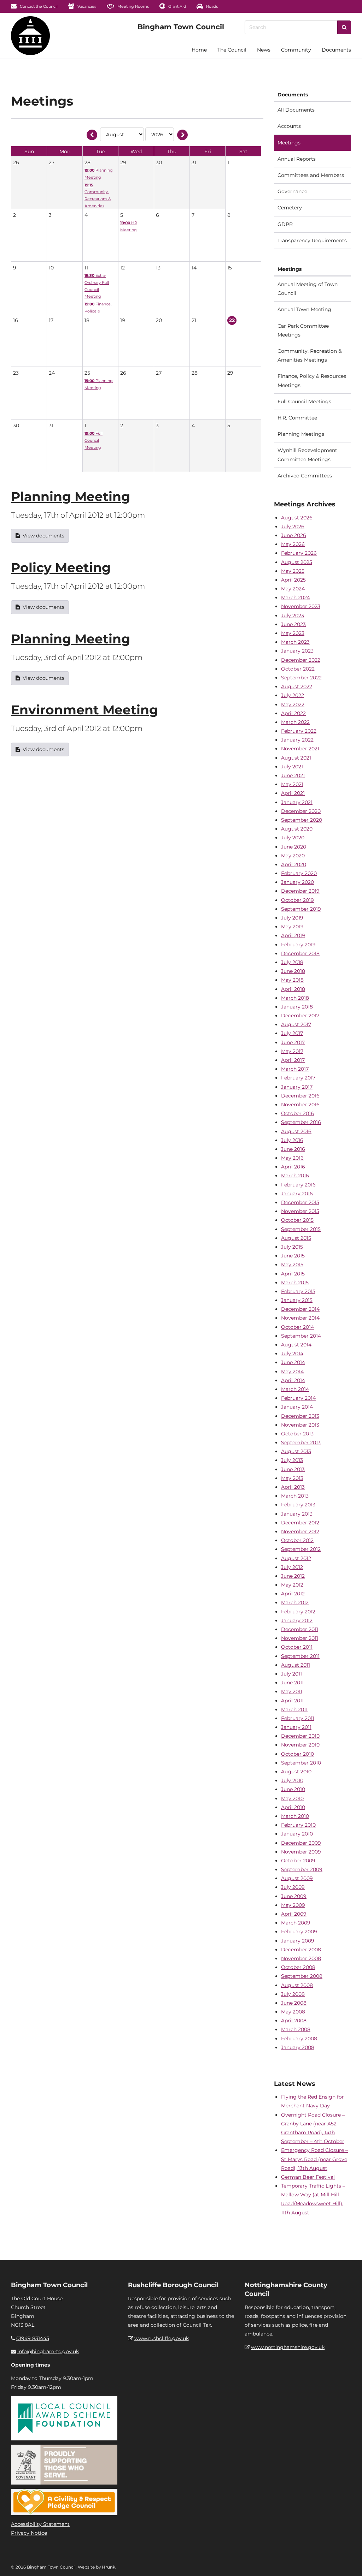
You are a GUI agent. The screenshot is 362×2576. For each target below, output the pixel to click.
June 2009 (294, 1896)
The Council (232, 50)
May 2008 (293, 2012)
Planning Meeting (71, 496)
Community (296, 50)
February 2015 (298, 1291)
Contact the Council (38, 6)
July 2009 (293, 1887)
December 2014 (300, 1309)
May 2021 (292, 784)
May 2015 (292, 1265)
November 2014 (300, 1318)
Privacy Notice (29, 2533)
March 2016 (295, 1176)
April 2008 (294, 2021)
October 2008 (298, 1967)
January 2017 (297, 1087)
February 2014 (298, 1398)
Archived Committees (305, 476)
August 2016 (296, 1131)
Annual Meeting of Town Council (308, 289)
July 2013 (292, 1460)
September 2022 (301, 678)
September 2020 (302, 820)
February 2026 (299, 553)
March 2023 (295, 642)
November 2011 (300, 1638)
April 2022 (293, 713)
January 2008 (298, 2047)
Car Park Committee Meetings (303, 330)
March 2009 (296, 1923)
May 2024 (293, 589)
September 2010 (301, 1763)
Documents (336, 50)
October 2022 (298, 669)
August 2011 (296, 1665)
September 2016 (301, 1122)
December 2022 (301, 660)
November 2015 (300, 1211)
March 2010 (295, 1816)
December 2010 (300, 1736)
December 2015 (300, 1202)
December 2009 (301, 1843)
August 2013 (296, 1451)
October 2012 (297, 1540)
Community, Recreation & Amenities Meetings (310, 355)
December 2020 (301, 811)
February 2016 (298, 1185)
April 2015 (293, 1274)
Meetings (289, 143)
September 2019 (301, 909)
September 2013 (301, 1442)
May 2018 (292, 980)
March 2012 (295, 1602)
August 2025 (297, 562)
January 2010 (297, 1834)
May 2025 (293, 571)
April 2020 (294, 864)
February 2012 (298, 1612)
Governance (292, 191)
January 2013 (297, 1514)
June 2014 (293, 1362)
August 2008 (297, 1985)
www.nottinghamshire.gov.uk (288, 2347)
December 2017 (300, 1016)
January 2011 (296, 1727)
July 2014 (292, 1354)
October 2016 (297, 1113)
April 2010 (293, 1807)
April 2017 (293, 1060)
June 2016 (293, 1149)
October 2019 (297, 900)
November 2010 (300, 1745)
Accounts (289, 126)
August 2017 (296, 1024)
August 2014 (296, 1345)
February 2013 (298, 1505)
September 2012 (301, 1549)
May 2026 (293, 544)
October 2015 (297, 1220)
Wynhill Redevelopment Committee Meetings (307, 455)
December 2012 (300, 1523)
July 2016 (292, 1140)
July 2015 (292, 1247)
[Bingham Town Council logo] (181, 27)
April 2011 (292, 1701)
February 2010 (298, 1825)
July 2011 (291, 1674)
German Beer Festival (308, 2177)
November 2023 (301, 606)
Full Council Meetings (304, 401)
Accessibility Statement (40, 2524)
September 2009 (302, 1869)
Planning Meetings (301, 434)
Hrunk (109, 2567)
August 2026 (297, 518)
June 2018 (293, 971)
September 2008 (302, 1976)
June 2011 (292, 1683)
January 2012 (297, 1620)
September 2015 (301, 1229)
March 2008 (296, 2029)
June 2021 (293, 775)
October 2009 (298, 1861)
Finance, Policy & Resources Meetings (312, 380)
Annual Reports (297, 159)
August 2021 (296, 758)
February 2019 (298, 945)
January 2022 (297, 740)
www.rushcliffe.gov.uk (162, 2338)
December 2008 (301, 1950)
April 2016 (293, 1167)
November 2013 (300, 1425)
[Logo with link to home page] (30, 36)
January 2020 (297, 882)
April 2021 (293, 793)
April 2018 (293, 989)
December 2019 (300, 891)
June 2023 (293, 624)
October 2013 (297, 1434)
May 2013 (292, 1478)
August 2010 (296, 1772)
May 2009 (293, 1905)
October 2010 (297, 1754)
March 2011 (294, 1709)
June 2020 (294, 847)
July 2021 (292, 767)
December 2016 (300, 1096)
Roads (211, 6)
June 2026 (294, 535)
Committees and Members (311, 175)
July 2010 (292, 1780)
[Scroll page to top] (348, 2562)
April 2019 (293, 935)
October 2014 (297, 1327)
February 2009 (299, 1932)
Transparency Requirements (312, 240)
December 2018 (300, 953)
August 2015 (296, 1238)
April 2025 (293, 580)
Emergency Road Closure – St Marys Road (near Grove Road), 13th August (314, 2159)
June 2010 (293, 1789)
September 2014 (301, 1336)
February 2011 (298, 1718)
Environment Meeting (84, 710)
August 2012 (296, 1558)
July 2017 (292, 1033)
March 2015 (295, 1283)
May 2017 (292, 1051)
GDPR (285, 224)
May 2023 (293, 633)
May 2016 (292, 1158)
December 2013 (300, 1416)
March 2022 (295, 722)
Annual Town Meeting (304, 309)
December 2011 (300, 1629)
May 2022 (293, 704)
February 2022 (299, 731)
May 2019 (292, 927)
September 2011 (300, 1656)
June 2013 (293, 1469)
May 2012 (292, 1585)
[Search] (344, 27)
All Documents (296, 110)
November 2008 (301, 1958)
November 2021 (300, 749)
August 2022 (297, 686)
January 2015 (297, 1300)
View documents (43, 536)
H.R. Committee (297, 418)
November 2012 (300, 1531)
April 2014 (293, 1380)
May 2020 (293, 856)
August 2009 (297, 1878)
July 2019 (292, 918)
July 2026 (293, 526)
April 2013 (293, 1487)
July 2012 (292, 1567)
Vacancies (86, 6)
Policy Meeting (61, 567)
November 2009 (301, 1852)
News (264, 50)
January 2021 (297, 802)
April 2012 (293, 1594)
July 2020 (293, 838)
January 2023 (297, 651)
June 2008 (294, 2003)
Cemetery (290, 208)
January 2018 (297, 1007)
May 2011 (292, 1691)
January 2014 (297, 1407)
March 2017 (295, 1069)
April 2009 (294, 1914)
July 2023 (293, 615)
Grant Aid (177, 6)
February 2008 (299, 2039)
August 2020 (297, 829)
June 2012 (293, 1576)
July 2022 (293, 695)
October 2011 (297, 1647)
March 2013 (295, 1496)
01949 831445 (33, 2338)
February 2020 (299, 873)
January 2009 (298, 1941)
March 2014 (295, 1389)
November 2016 (300, 1105)
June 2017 (293, 1042)
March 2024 (296, 597)
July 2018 (292, 962)
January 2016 (297, 1194)
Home (199, 50)
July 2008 (293, 1994)
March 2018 (295, 998)
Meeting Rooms (133, 6)
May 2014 (292, 1372)
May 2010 (292, 1798)
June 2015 (293, 1256)
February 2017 (298, 1078)
